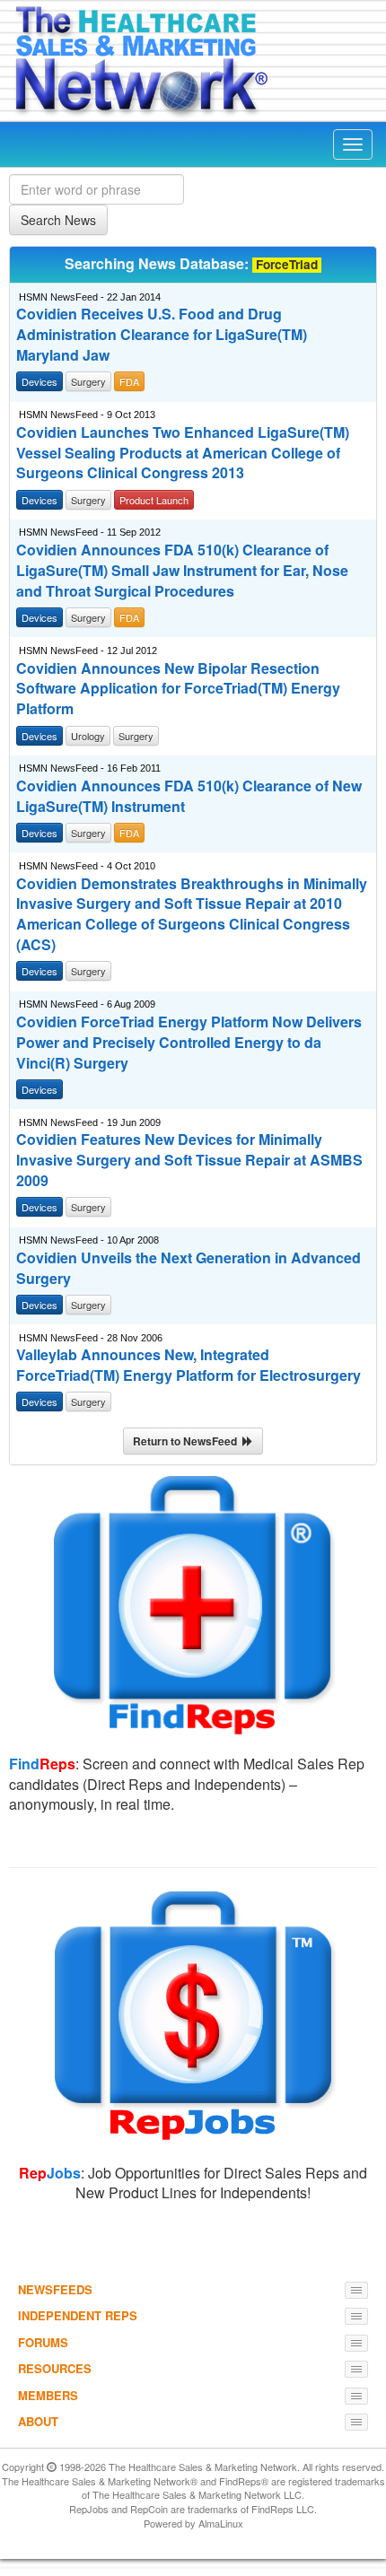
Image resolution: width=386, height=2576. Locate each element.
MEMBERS (48, 2395)
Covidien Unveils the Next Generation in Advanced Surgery (189, 1268)
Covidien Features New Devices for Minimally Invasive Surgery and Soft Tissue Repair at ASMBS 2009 (189, 1160)
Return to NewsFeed (188, 1441)
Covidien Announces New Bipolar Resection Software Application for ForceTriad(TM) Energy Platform (178, 689)
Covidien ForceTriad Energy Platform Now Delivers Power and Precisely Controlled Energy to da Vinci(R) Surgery (189, 1043)
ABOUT (38, 2421)
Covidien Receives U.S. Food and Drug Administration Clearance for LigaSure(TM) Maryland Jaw (162, 335)
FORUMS (43, 2342)
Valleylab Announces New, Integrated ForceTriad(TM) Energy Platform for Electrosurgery (189, 1365)
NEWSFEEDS (55, 2289)
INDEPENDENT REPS (78, 2315)
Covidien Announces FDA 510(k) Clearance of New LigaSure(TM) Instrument (189, 796)
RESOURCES (55, 2368)
